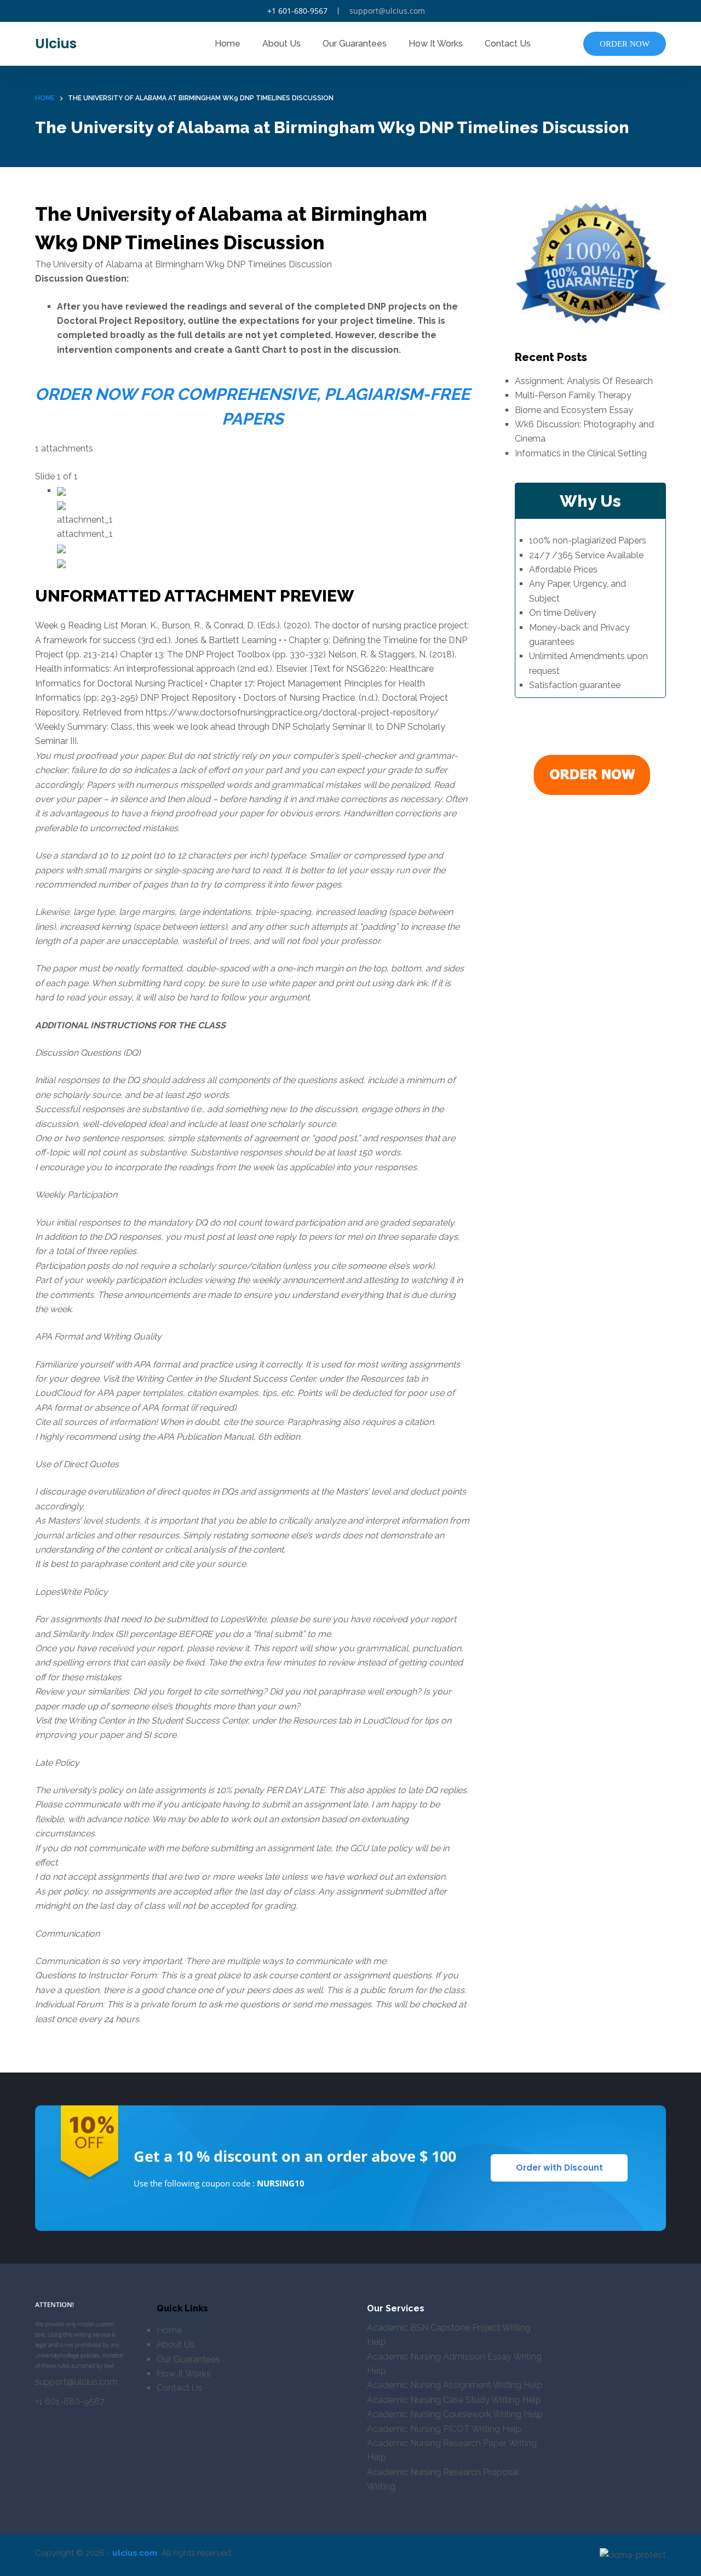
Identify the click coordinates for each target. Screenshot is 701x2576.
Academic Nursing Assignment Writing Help (455, 2385)
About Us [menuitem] (281, 44)
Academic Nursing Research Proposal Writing (443, 2479)
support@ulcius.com (387, 11)
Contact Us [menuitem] (508, 44)
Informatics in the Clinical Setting (581, 453)
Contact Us (179, 2388)
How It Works (184, 2374)
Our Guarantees (188, 2359)
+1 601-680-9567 (297, 11)
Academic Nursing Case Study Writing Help (454, 2400)
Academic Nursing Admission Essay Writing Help (454, 2364)
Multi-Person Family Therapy (573, 395)
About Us (176, 2345)
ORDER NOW (625, 44)
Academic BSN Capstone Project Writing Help (449, 2335)
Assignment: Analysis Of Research (584, 381)
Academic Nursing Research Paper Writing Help (452, 2450)
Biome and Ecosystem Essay (574, 410)
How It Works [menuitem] (436, 44)
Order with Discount (559, 2168)
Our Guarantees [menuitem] (355, 44)
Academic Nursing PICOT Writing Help (444, 2429)
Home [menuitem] (228, 44)
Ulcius (56, 44)
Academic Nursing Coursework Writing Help (455, 2414)
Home (169, 2330)
